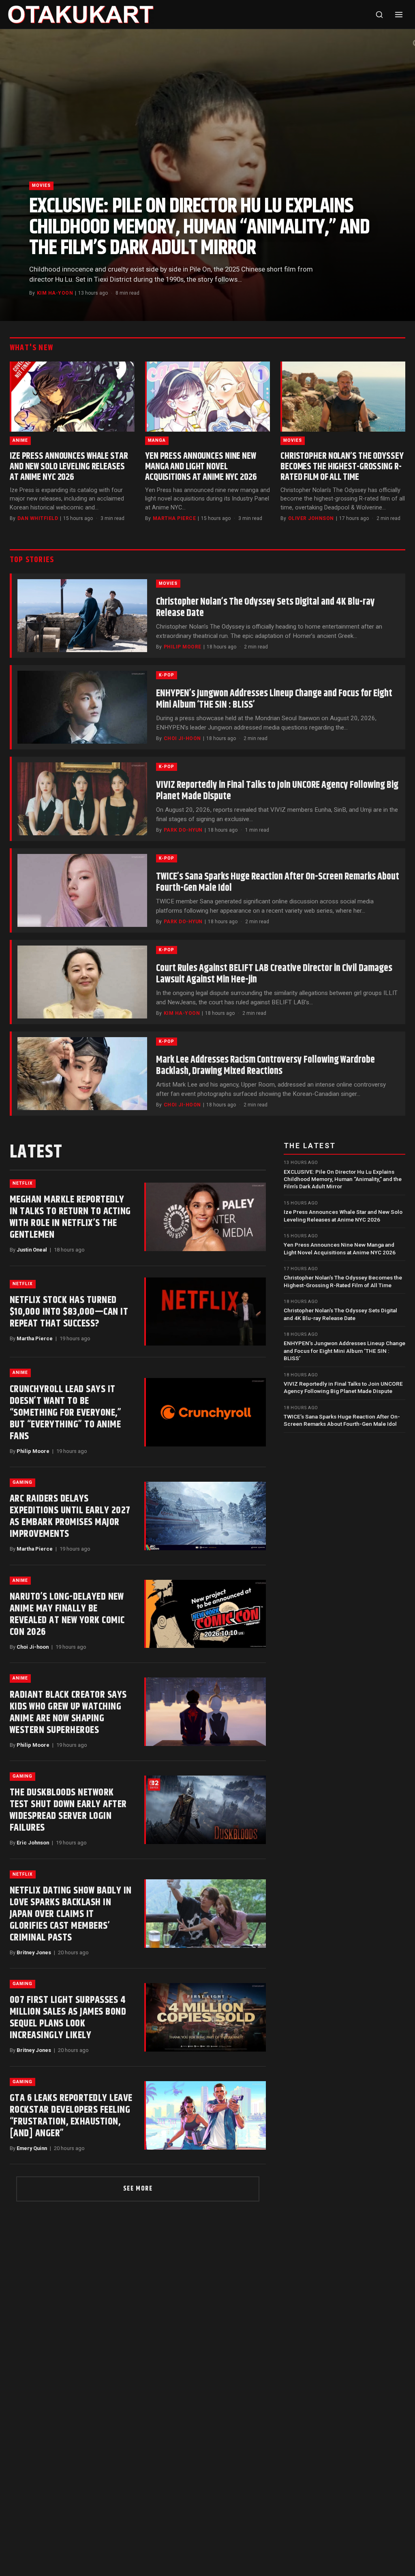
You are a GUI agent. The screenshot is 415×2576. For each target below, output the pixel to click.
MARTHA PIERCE (174, 518)
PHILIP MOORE (183, 647)
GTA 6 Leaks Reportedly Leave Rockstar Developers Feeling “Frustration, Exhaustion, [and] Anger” (71, 2116)
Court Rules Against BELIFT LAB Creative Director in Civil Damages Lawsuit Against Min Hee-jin (274, 974)
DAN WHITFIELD (38, 518)
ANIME (20, 440)
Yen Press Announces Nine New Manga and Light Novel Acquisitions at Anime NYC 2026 (201, 467)
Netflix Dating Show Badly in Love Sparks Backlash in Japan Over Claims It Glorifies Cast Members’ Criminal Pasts (71, 1914)
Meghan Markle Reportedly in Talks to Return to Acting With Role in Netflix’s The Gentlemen (70, 1217)
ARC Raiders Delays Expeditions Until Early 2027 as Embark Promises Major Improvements (70, 1516)
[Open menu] (399, 15)
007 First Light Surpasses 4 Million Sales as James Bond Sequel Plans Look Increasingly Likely (68, 2018)
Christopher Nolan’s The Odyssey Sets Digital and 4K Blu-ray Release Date (265, 608)
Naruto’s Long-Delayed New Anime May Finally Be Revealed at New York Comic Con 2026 (67, 1614)
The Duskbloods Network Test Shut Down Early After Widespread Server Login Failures (68, 1810)
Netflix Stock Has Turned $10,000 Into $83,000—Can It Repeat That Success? (69, 1312)
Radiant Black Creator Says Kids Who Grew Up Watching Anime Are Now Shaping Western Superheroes (68, 1713)
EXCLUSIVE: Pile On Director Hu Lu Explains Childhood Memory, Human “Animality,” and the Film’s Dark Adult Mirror (199, 227)
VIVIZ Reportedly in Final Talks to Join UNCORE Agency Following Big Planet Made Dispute (277, 791)
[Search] (379, 15)
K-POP (167, 675)
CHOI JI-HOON (182, 738)
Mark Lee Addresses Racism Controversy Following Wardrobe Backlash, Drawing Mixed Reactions (265, 1065)
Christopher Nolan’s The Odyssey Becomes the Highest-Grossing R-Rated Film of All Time (342, 467)
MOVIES (41, 185)
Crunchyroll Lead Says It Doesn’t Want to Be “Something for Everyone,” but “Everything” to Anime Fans (65, 1413)
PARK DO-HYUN (183, 830)
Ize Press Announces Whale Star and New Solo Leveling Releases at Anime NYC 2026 (69, 467)
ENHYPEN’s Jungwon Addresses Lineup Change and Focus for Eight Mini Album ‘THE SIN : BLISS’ (274, 699)
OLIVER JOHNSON (311, 518)
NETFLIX (23, 1183)
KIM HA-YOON (55, 293)
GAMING (22, 1482)
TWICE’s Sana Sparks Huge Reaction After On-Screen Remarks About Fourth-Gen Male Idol (278, 882)
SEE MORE (138, 2189)
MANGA (157, 440)
